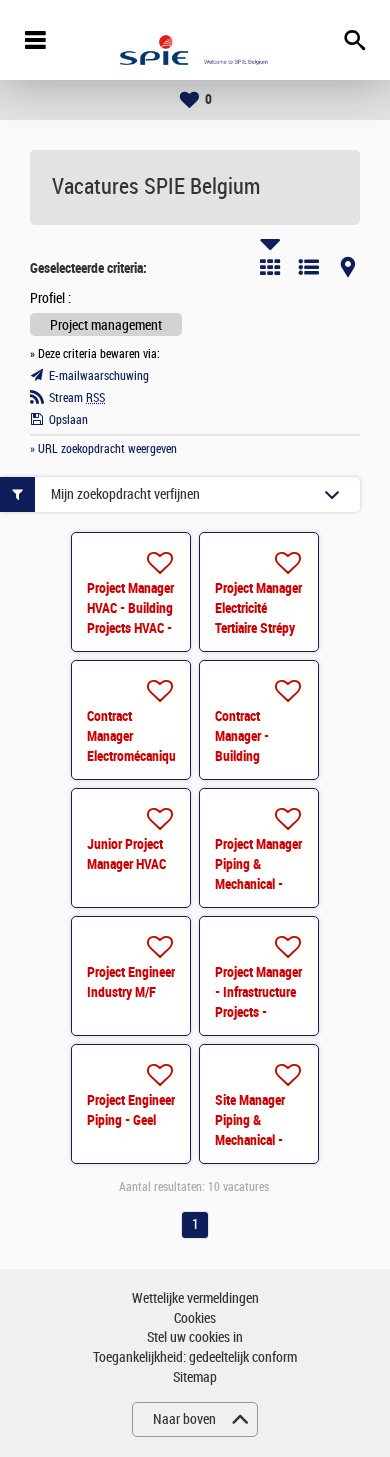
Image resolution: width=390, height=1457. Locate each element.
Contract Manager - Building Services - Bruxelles (242, 756)
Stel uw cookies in (195, 1337)
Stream (77, 398)
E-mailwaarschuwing (99, 376)
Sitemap (195, 1377)
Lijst (309, 267)
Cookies (195, 1318)
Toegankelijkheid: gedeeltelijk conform (195, 1357)
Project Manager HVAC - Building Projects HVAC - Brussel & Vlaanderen (130, 628)
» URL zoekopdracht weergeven (103, 449)
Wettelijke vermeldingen (195, 1298)
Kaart (348, 267)
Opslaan (68, 420)
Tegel (270, 267)
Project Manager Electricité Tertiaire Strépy (258, 608)
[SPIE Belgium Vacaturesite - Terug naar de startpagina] (195, 40)
